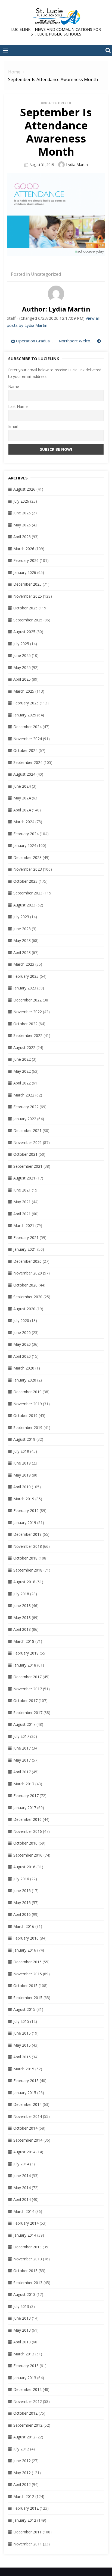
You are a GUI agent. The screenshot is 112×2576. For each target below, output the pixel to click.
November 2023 (28, 869)
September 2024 (28, 762)
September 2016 (28, 1855)
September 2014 (28, 2140)
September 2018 (28, 1570)
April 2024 (22, 810)
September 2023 (28, 893)
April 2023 (22, 952)
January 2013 (25, 2378)
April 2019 (22, 1487)
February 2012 (26, 2508)
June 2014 (22, 2176)
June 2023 (22, 929)
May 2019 (22, 1475)
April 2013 (22, 2342)
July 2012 (21, 2449)
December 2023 (27, 857)
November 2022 (28, 1012)
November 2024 (28, 739)
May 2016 (22, 1903)
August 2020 (24, 1309)
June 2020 (22, 1333)
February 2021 (26, 1237)
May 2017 (22, 1760)
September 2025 (28, 620)
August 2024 (24, 774)
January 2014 (25, 2235)
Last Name (18, 406)
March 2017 (24, 1784)
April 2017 (22, 1772)
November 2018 (28, 1546)
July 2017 (21, 1736)
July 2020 (21, 1320)
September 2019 (28, 1428)
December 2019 (27, 1392)
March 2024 (24, 822)
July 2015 (21, 2021)
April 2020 (22, 1356)
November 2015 (28, 1974)
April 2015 (22, 2057)
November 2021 (28, 1142)
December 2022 (27, 1000)
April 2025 (22, 679)
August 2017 (24, 1724)
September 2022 (28, 1035)
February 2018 (26, 1653)
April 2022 (22, 1083)
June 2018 (22, 1606)
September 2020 (28, 1297)
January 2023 (25, 988)
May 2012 (22, 2473)
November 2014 (28, 2116)
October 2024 (25, 750)
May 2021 (22, 1202)
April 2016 (22, 1914)
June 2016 (22, 1891)
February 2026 (26, 560)
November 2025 (28, 596)
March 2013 (24, 2354)
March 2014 (24, 2211)
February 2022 (26, 1107)
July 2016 (21, 1879)
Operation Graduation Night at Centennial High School (35, 341)
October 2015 (25, 1986)
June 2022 (22, 1059)
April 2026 (22, 537)
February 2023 (26, 976)
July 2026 (21, 501)
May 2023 (22, 940)
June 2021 (22, 1190)
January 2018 (25, 1665)
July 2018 (21, 1594)
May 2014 (22, 2188)
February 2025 (26, 703)
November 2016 (28, 1831)
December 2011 (27, 2532)
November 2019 (28, 1404)
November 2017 (28, 1689)
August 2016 (24, 1867)
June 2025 (22, 655)
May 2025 (22, 667)
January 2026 (25, 572)
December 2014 (27, 2104)
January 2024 (25, 845)
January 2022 (25, 1119)
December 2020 (27, 1261)
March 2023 (24, 964)
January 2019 (25, 1523)
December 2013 (27, 2247)
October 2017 (25, 1701)
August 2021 (24, 1178)
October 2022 (25, 1024)
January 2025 (25, 715)
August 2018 (24, 1582)
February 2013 (26, 2366)
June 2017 (22, 1748)
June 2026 (22, 513)
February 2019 (26, 1511)
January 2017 (25, 1808)
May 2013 (22, 2330)
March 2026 (24, 549)
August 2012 (24, 2437)
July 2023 (21, 917)
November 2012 (28, 2401)
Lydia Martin (77, 164)
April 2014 (22, 2199)
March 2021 (24, 1225)
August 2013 (24, 2294)
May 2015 (22, 2045)
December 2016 (27, 1819)
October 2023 (25, 881)
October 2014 (25, 2128)
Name (14, 386)
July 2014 (21, 2164)
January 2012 (25, 2520)
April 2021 (22, 1214)
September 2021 (28, 1166)
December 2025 (27, 584)
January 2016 (25, 1950)
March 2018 (24, 1641)
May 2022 (22, 1071)
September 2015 (28, 1998)
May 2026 (22, 525)
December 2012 (27, 2389)
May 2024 (22, 798)
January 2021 (25, 1249)
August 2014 (24, 2152)
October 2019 (25, 1416)
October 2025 (25, 608)
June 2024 (22, 786)
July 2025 (21, 644)
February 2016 (26, 1938)
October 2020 (25, 1285)
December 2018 (27, 1534)
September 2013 (28, 2283)
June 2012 (22, 2461)
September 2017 (28, 1713)
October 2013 (25, 2271)
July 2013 (21, 2306)
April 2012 (22, 2484)
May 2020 (22, 1344)
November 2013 (28, 2259)
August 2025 (24, 632)
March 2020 (24, 1368)
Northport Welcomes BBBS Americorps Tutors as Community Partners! (80, 341)
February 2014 (26, 2223)
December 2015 (27, 1962)
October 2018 (25, 1558)
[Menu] (5, 50)
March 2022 (24, 1095)
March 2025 (24, 691)
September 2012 (28, 2425)
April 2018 (22, 1629)
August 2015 (24, 2009)
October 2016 (25, 1843)
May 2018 (22, 1618)
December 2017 (27, 1677)
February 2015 (26, 2081)
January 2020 (25, 1380)
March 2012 (24, 2496)
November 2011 (28, 2544)
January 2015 (25, 2093)
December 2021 (27, 1130)
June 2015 (22, 2033)
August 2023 (24, 905)
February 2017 (26, 1796)
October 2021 (25, 1154)
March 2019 (24, 1499)
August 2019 (24, 1439)
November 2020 (28, 1273)
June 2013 (22, 2318)
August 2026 (24, 489)
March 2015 (24, 2069)
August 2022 (24, 1047)
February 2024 (26, 834)
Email (13, 426)
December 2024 (27, 727)
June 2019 (22, 1463)
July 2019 (21, 1451)
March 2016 (24, 1926)
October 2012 (25, 2413)
